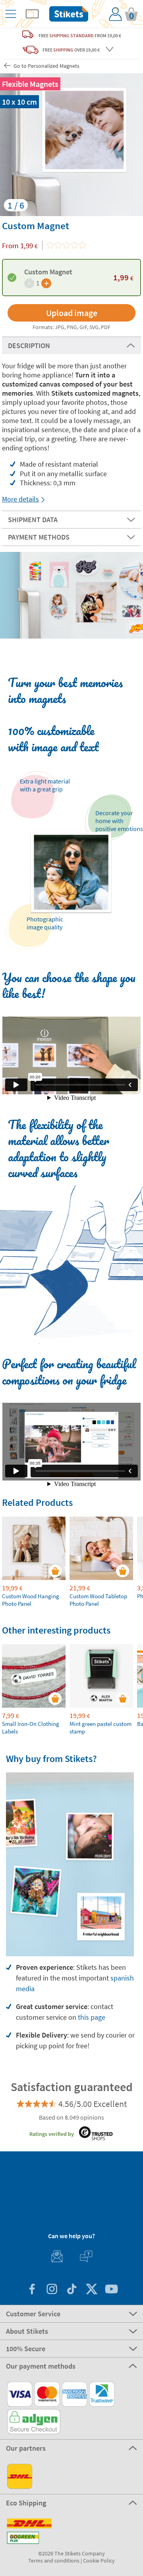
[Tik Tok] (71, 2290)
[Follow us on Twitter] (91, 2290)
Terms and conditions (54, 2561)
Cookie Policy (99, 2561)
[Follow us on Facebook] (32, 2290)
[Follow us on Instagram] (52, 2290)
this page (92, 2017)
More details (20, 499)
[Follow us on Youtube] (111, 2290)
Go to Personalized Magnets (46, 66)
